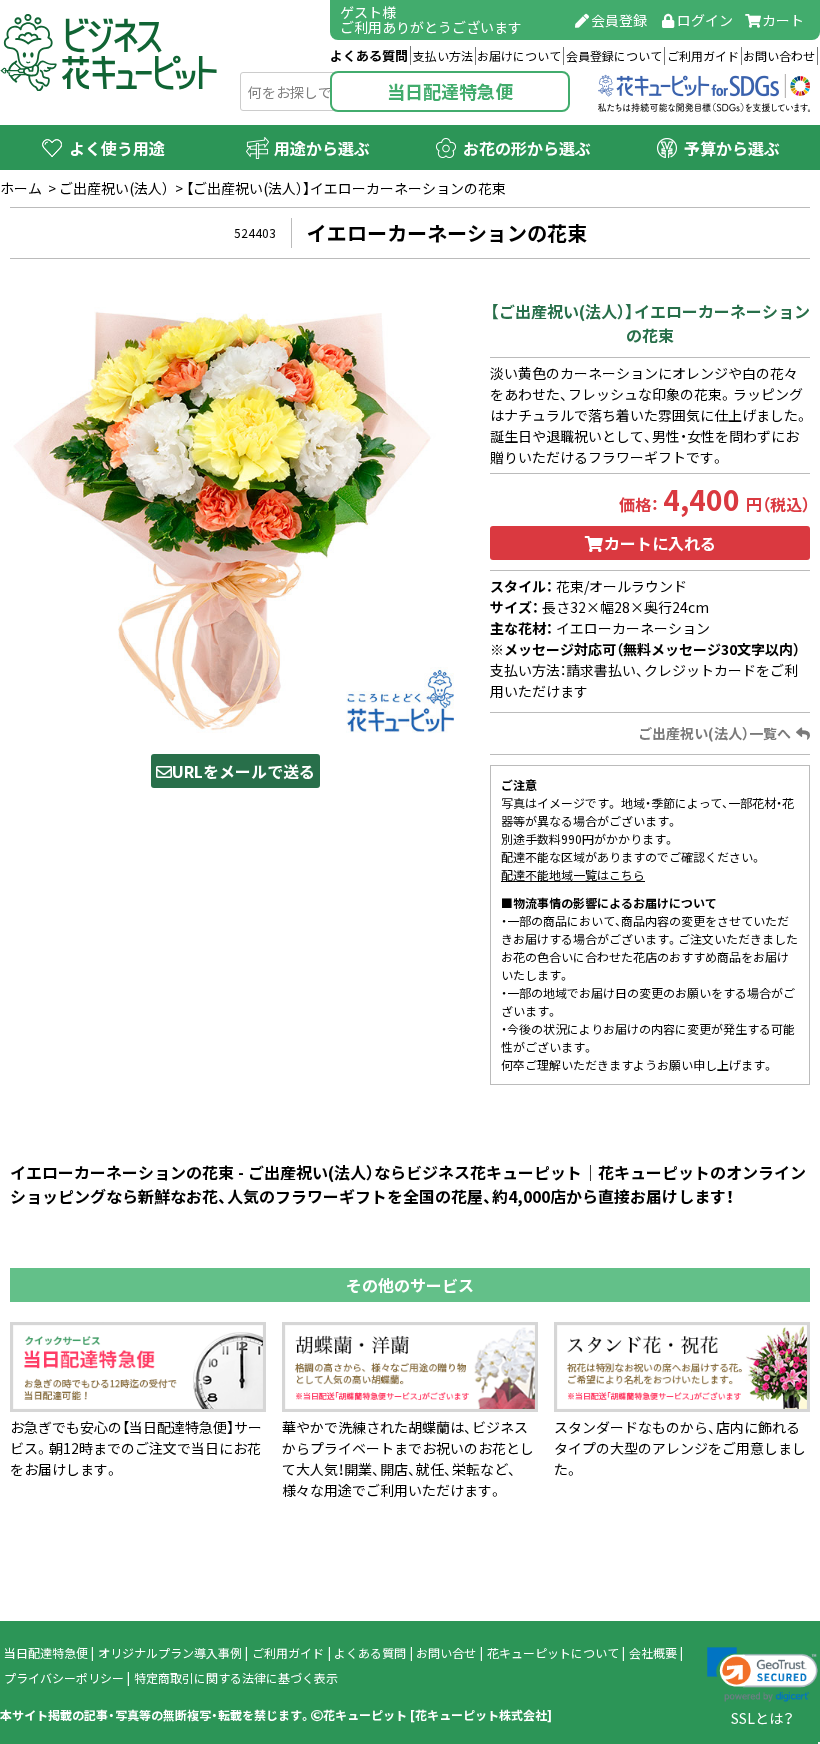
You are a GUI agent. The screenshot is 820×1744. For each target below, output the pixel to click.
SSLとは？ (762, 1718)
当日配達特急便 (450, 91)
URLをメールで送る (243, 771)
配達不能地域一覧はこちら (573, 875)
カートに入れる (660, 543)
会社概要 (653, 1653)
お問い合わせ (779, 56)
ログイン (705, 20)
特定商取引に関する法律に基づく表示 (236, 1678)
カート (783, 20)
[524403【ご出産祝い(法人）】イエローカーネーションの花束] (235, 512)
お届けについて (519, 56)
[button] (762, 1675)
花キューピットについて (553, 1653)
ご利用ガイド (703, 56)
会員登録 (619, 20)
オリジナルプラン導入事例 (170, 1653)
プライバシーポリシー (64, 1678)
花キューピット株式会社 (481, 1715)
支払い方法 (443, 56)
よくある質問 (369, 55)
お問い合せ (446, 1653)
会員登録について (614, 56)
